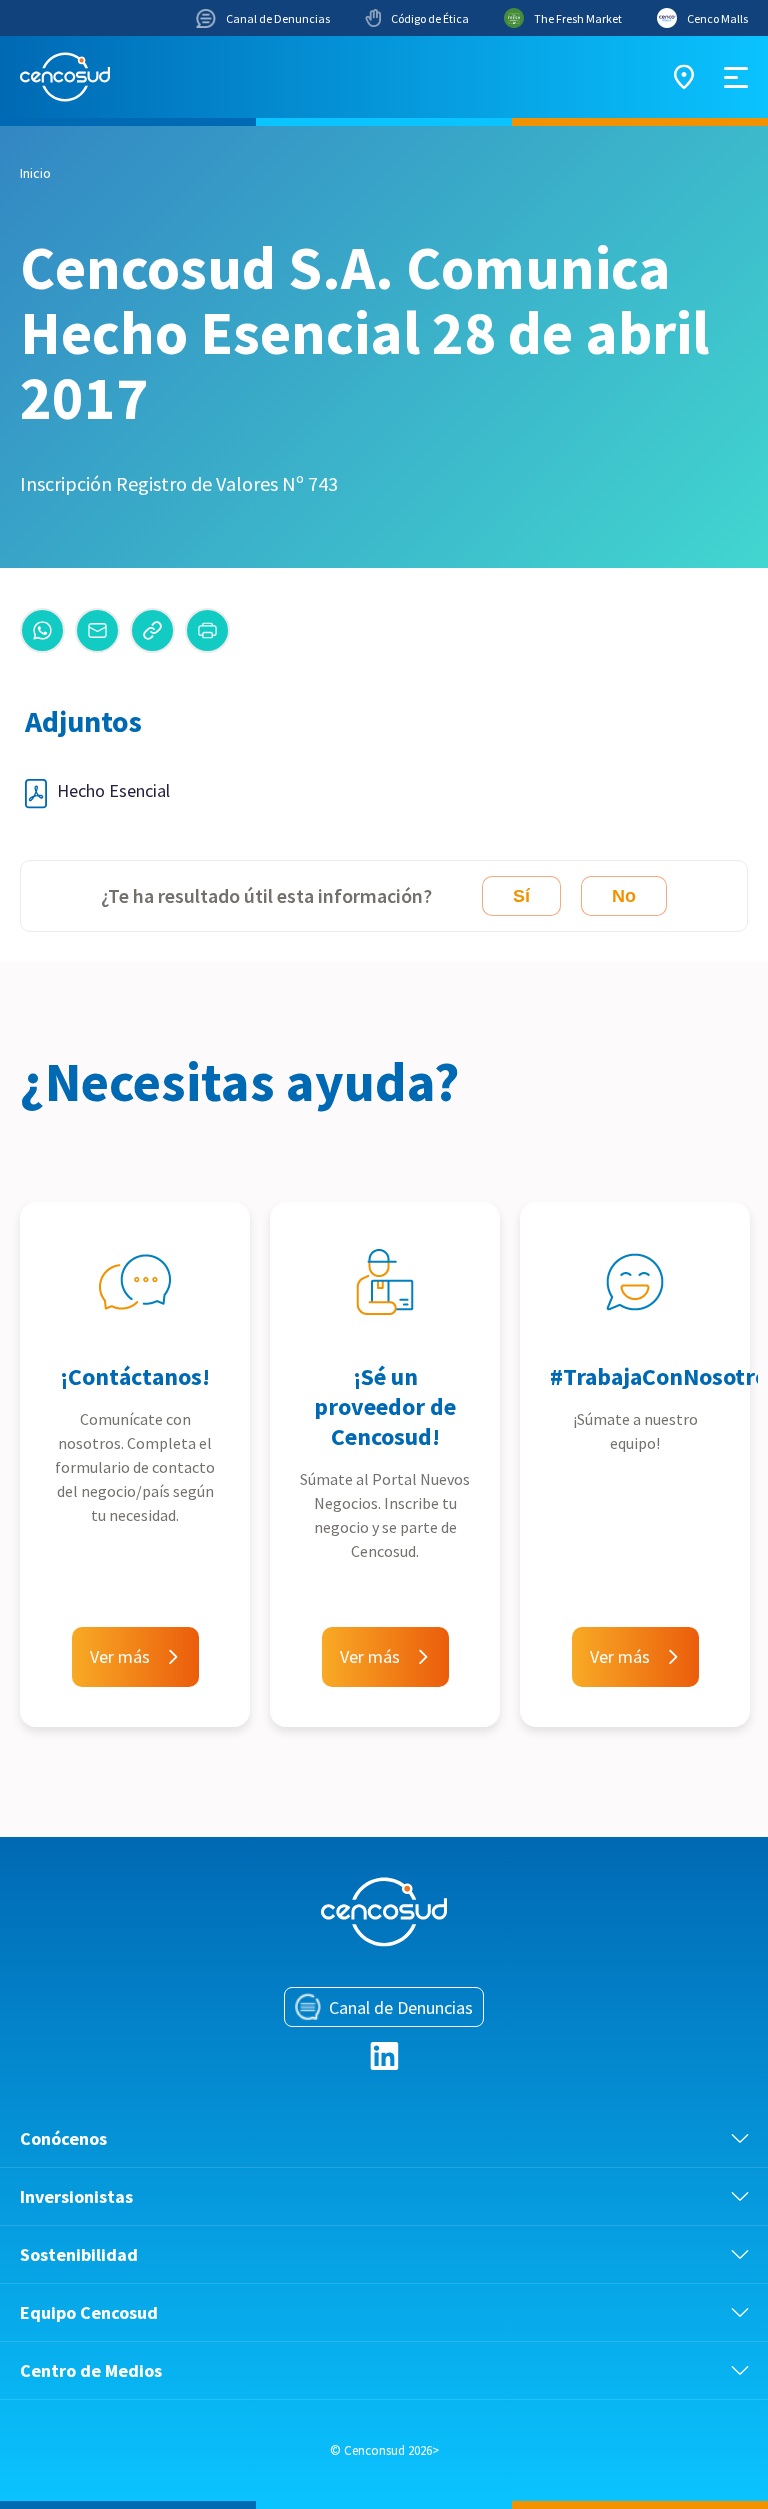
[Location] (684, 77)
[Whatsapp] (42, 630)
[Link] (152, 630)
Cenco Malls (717, 18)
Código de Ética (430, 18)
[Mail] (97, 630)
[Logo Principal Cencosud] (65, 77)
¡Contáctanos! (135, 1376)
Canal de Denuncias (278, 18)
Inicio (35, 173)
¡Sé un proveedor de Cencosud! (385, 1406)
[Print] (207, 630)
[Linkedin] (384, 2056)
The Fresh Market (578, 18)
